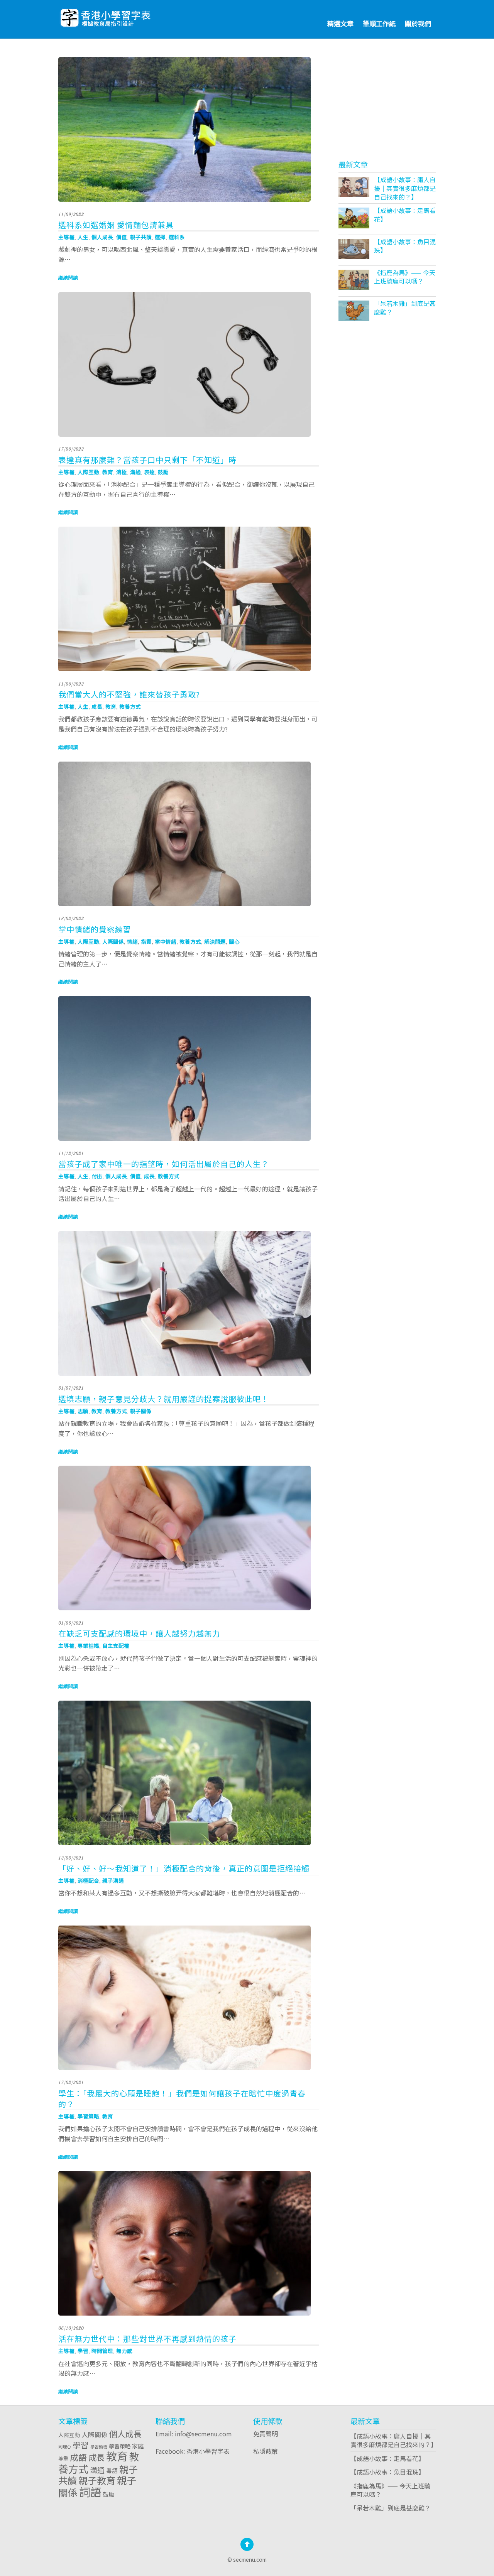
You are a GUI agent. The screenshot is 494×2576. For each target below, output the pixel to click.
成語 (78, 2457)
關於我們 (418, 23)
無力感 (124, 2351)
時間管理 (102, 2351)
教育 (108, 472)
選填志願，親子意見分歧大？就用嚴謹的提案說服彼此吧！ (164, 1399)
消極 (122, 472)
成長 (97, 706)
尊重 (63, 2458)
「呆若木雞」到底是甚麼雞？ (405, 307)
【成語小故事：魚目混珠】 (405, 246)
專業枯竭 (88, 1645)
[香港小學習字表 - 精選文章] (126, 16)
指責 (146, 941)
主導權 (66, 237)
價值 (122, 237)
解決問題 (215, 941)
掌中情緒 (166, 941)
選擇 (160, 237)
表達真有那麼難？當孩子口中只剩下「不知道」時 (147, 460)
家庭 (138, 2446)
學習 (83, 2351)
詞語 (90, 2492)
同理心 (65, 2446)
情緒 (132, 941)
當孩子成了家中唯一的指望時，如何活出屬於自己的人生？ (164, 1164)
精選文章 (340, 23)
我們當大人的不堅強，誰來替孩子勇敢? (129, 694)
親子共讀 (141, 237)
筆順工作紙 (379, 23)
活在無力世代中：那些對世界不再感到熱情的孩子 (147, 2339)
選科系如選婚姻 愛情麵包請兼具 (116, 225)
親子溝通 (113, 1880)
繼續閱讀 (68, 278)
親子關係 (141, 1411)
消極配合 (88, 1880)
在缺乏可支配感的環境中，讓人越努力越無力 (139, 1633)
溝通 (135, 472)
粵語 (112, 2470)
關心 (234, 941)
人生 (83, 237)
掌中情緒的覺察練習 (95, 929)
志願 (83, 1411)
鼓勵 (163, 472)
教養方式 (130, 706)
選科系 (177, 237)
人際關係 (113, 941)
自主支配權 (116, 1645)
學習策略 (88, 2116)
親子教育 (97, 2480)
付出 (97, 1176)
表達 (149, 472)
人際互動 (88, 472)
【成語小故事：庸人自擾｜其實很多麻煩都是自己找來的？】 (405, 188)
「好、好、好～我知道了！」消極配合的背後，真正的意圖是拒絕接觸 (184, 1868)
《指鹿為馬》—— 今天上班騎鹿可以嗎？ (405, 277)
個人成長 (102, 237)
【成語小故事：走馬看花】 (405, 215)
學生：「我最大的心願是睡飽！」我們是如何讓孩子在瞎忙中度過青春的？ (182, 2099)
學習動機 (99, 2447)
